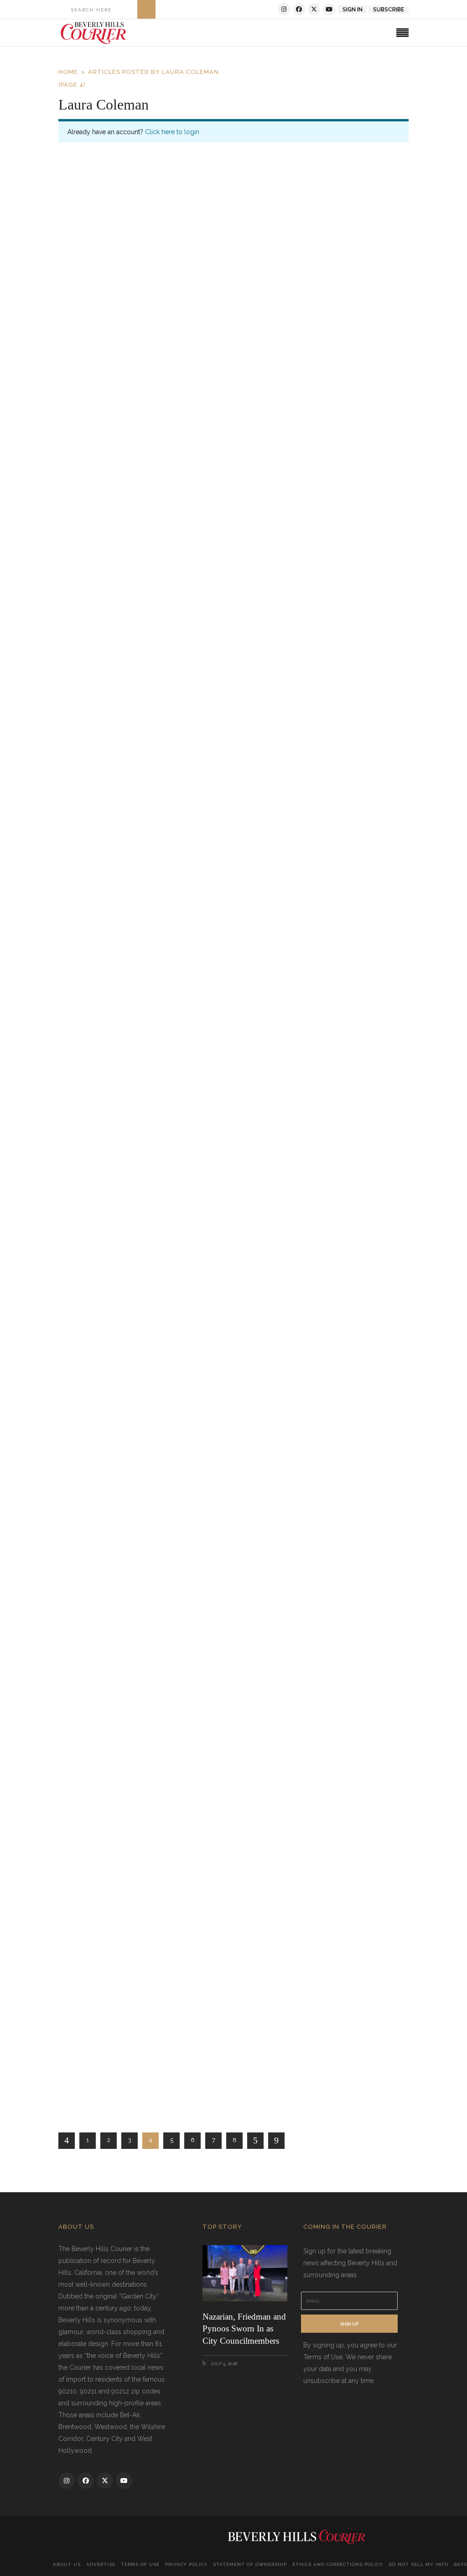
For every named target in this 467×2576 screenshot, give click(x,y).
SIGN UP (349, 2324)
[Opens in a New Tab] (284, 9)
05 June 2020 (95, 589)
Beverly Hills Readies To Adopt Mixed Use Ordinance (177, 1447)
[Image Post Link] (233, 269)
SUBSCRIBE (389, 10)
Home (68, 72)
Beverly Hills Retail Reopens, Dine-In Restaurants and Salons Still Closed (215, 1596)
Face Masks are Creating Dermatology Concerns (165, 349)
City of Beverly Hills (148, 590)
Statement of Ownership (250, 2564)
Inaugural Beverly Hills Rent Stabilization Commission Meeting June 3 (210, 2070)
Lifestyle (130, 370)
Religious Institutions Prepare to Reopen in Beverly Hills (183, 569)
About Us (67, 2564)
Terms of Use (140, 2564)
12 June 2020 (94, 369)
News (191, 590)
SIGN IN (353, 10)
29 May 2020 (93, 1468)
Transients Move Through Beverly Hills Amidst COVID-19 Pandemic (208, 813)
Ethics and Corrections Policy (338, 2564)
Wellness (161, 370)
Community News (139, 1469)
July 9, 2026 (223, 2364)
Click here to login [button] (172, 132)
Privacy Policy (186, 2564)
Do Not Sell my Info (418, 2564)
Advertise (101, 2564)
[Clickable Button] (146, 9)
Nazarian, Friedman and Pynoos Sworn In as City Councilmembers (244, 2329)
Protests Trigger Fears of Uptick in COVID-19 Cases (174, 1043)
